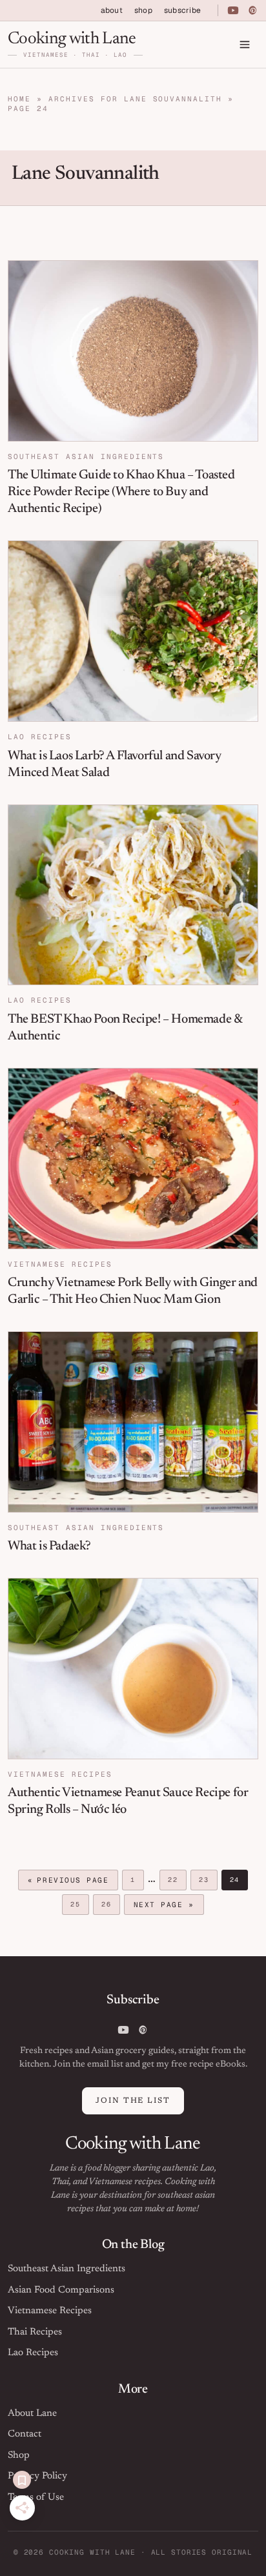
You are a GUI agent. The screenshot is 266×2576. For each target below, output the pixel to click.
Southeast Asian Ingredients (86, 456)
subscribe (182, 10)
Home (19, 99)
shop (143, 10)
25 (79, 1906)
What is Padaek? (49, 1546)
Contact (25, 2434)
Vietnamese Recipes (60, 1264)
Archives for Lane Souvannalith (135, 99)
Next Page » (164, 1906)
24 (239, 1881)
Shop (19, 2456)
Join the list (133, 2101)
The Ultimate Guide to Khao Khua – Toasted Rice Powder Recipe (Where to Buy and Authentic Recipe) (121, 492)
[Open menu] (245, 45)
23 (208, 1881)
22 (177, 1881)
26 (110, 1906)
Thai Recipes (35, 2332)
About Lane (32, 2414)
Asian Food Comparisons (61, 2290)
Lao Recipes (40, 737)
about (112, 10)
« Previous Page (68, 1882)
